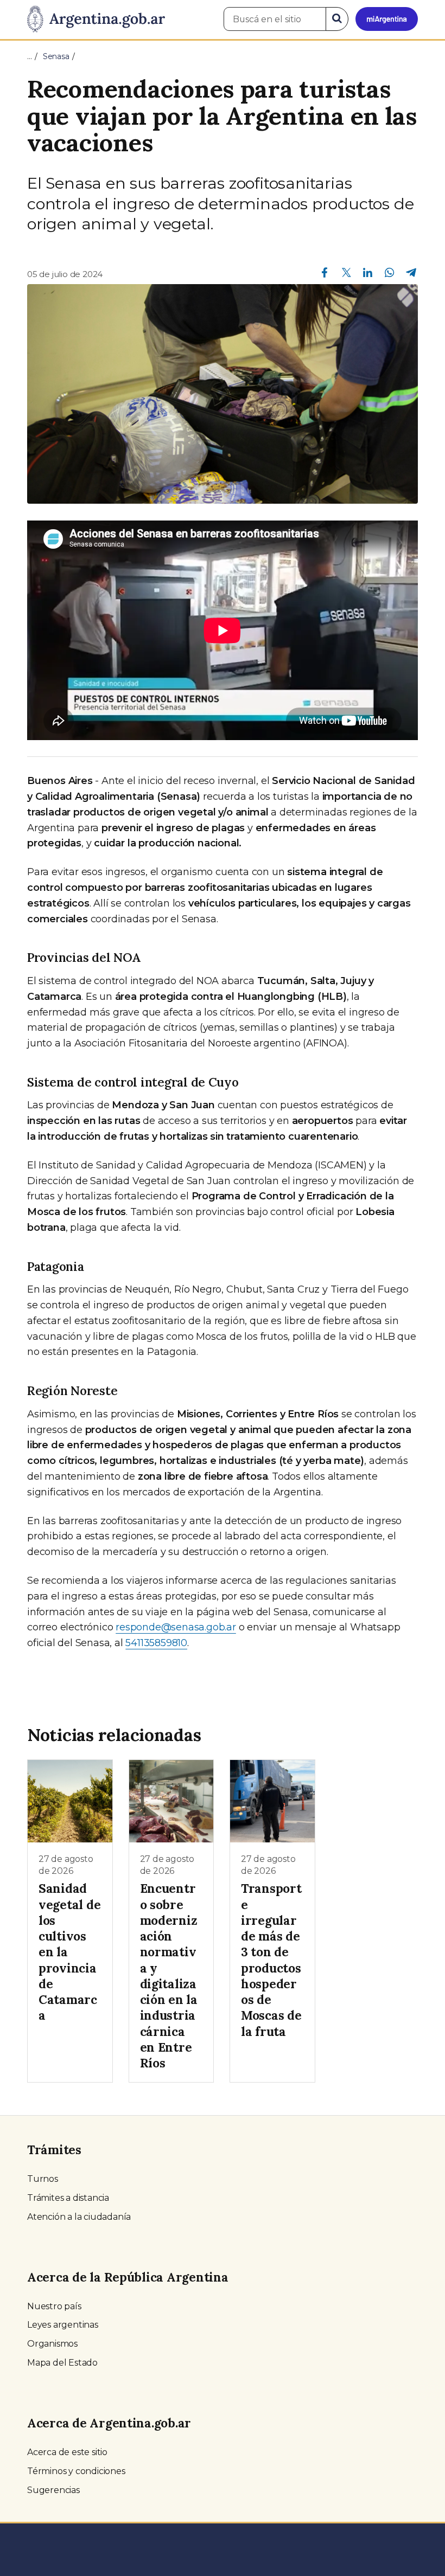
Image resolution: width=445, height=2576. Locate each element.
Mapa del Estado (62, 2363)
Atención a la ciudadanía (79, 2217)
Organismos (52, 2344)
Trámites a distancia (68, 2198)
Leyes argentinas (63, 2325)
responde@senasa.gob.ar (176, 1627)
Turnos (43, 2179)
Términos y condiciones (76, 2471)
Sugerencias (53, 2490)
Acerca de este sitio (67, 2452)
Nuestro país (54, 2306)
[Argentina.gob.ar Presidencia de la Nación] (96, 20)
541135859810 (156, 1643)
